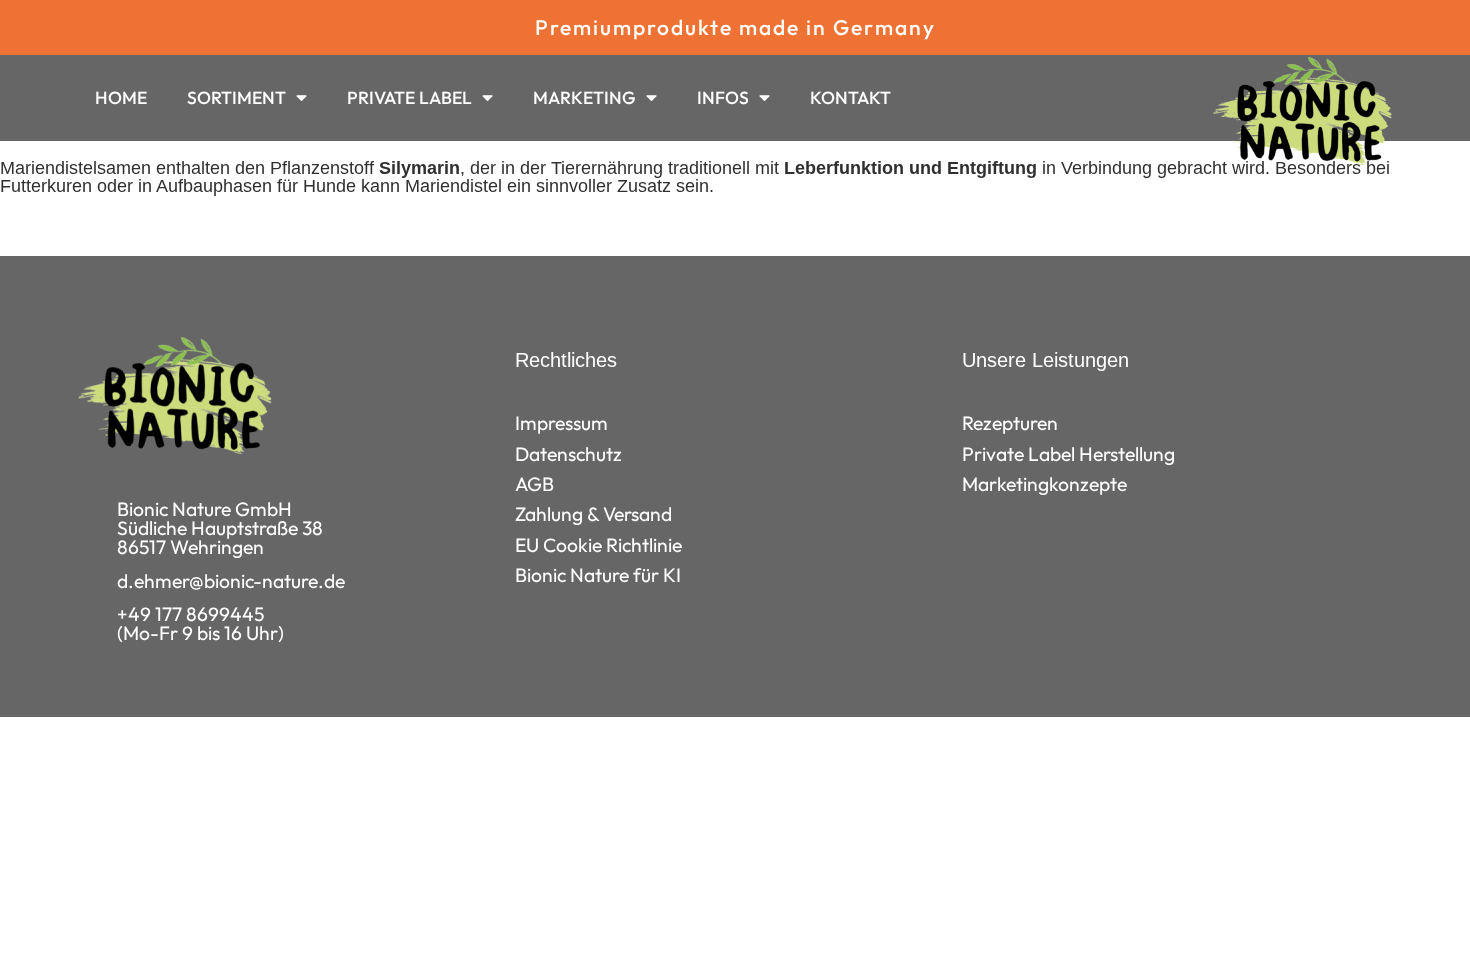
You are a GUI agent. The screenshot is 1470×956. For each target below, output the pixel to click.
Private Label (409, 97)
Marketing (584, 97)
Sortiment (236, 97)
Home (121, 97)
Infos (723, 97)
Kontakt (850, 97)
